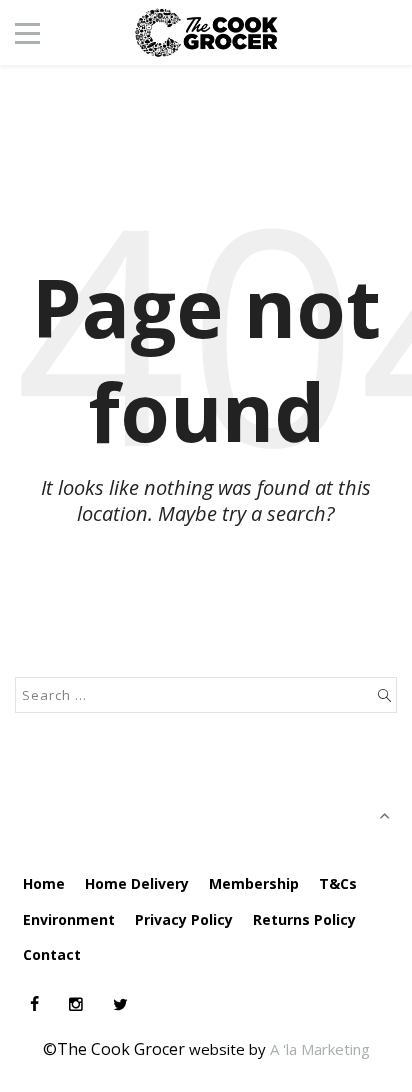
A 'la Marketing (320, 1049)
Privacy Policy (184, 919)
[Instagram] (76, 1004)
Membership (254, 883)
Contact (52, 954)
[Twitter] (120, 1004)
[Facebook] (34, 1004)
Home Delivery (137, 883)
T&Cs (338, 883)
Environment (69, 919)
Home (44, 883)
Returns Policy (304, 919)
